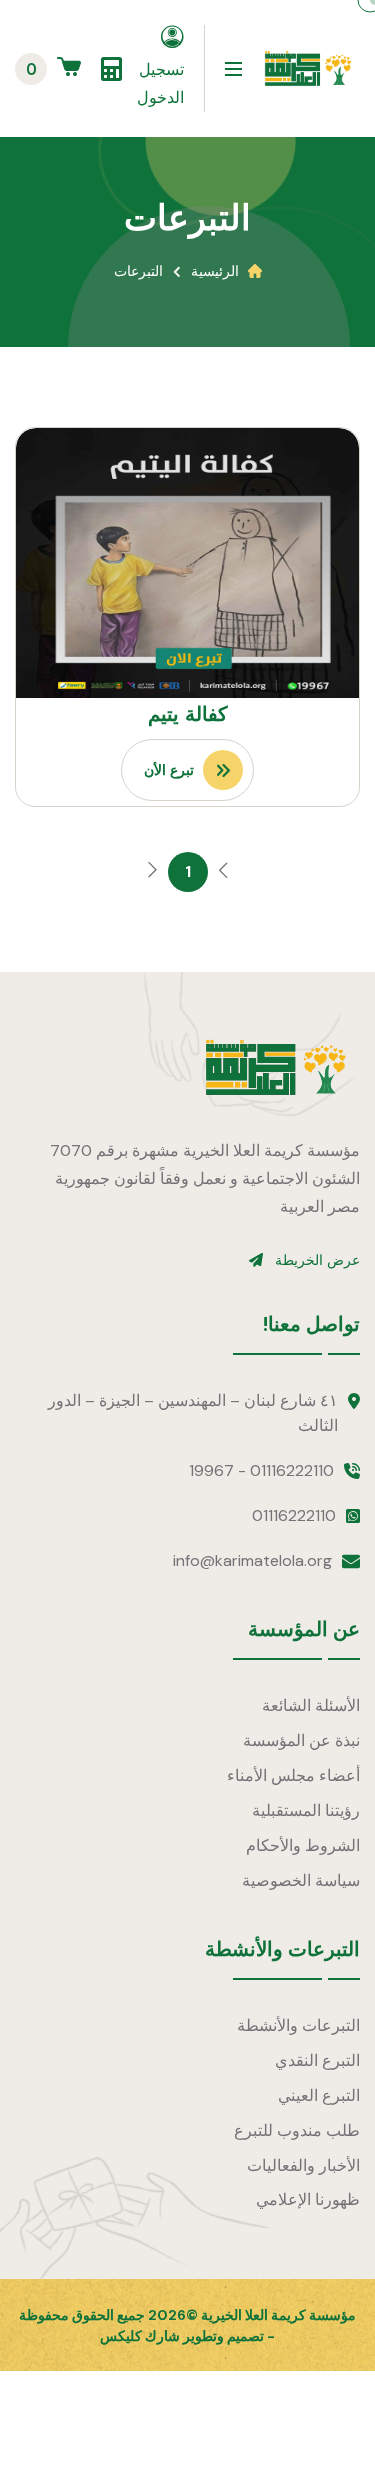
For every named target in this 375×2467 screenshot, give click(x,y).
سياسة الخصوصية (301, 1880)
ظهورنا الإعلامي (308, 2199)
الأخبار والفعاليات (303, 2165)
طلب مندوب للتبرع (297, 2130)
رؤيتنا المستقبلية (306, 1810)
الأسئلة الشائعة (311, 1705)
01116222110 (294, 1515)
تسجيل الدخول (160, 83)
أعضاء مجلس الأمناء (293, 1775)
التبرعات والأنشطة (298, 2025)
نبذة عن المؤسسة (301, 1740)
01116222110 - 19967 (261, 1470)
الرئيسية (215, 271)
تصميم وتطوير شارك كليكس (182, 2336)
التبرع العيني (319, 2095)
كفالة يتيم (188, 713)
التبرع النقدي (317, 2060)
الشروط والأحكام (303, 1845)
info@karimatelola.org (252, 1560)
